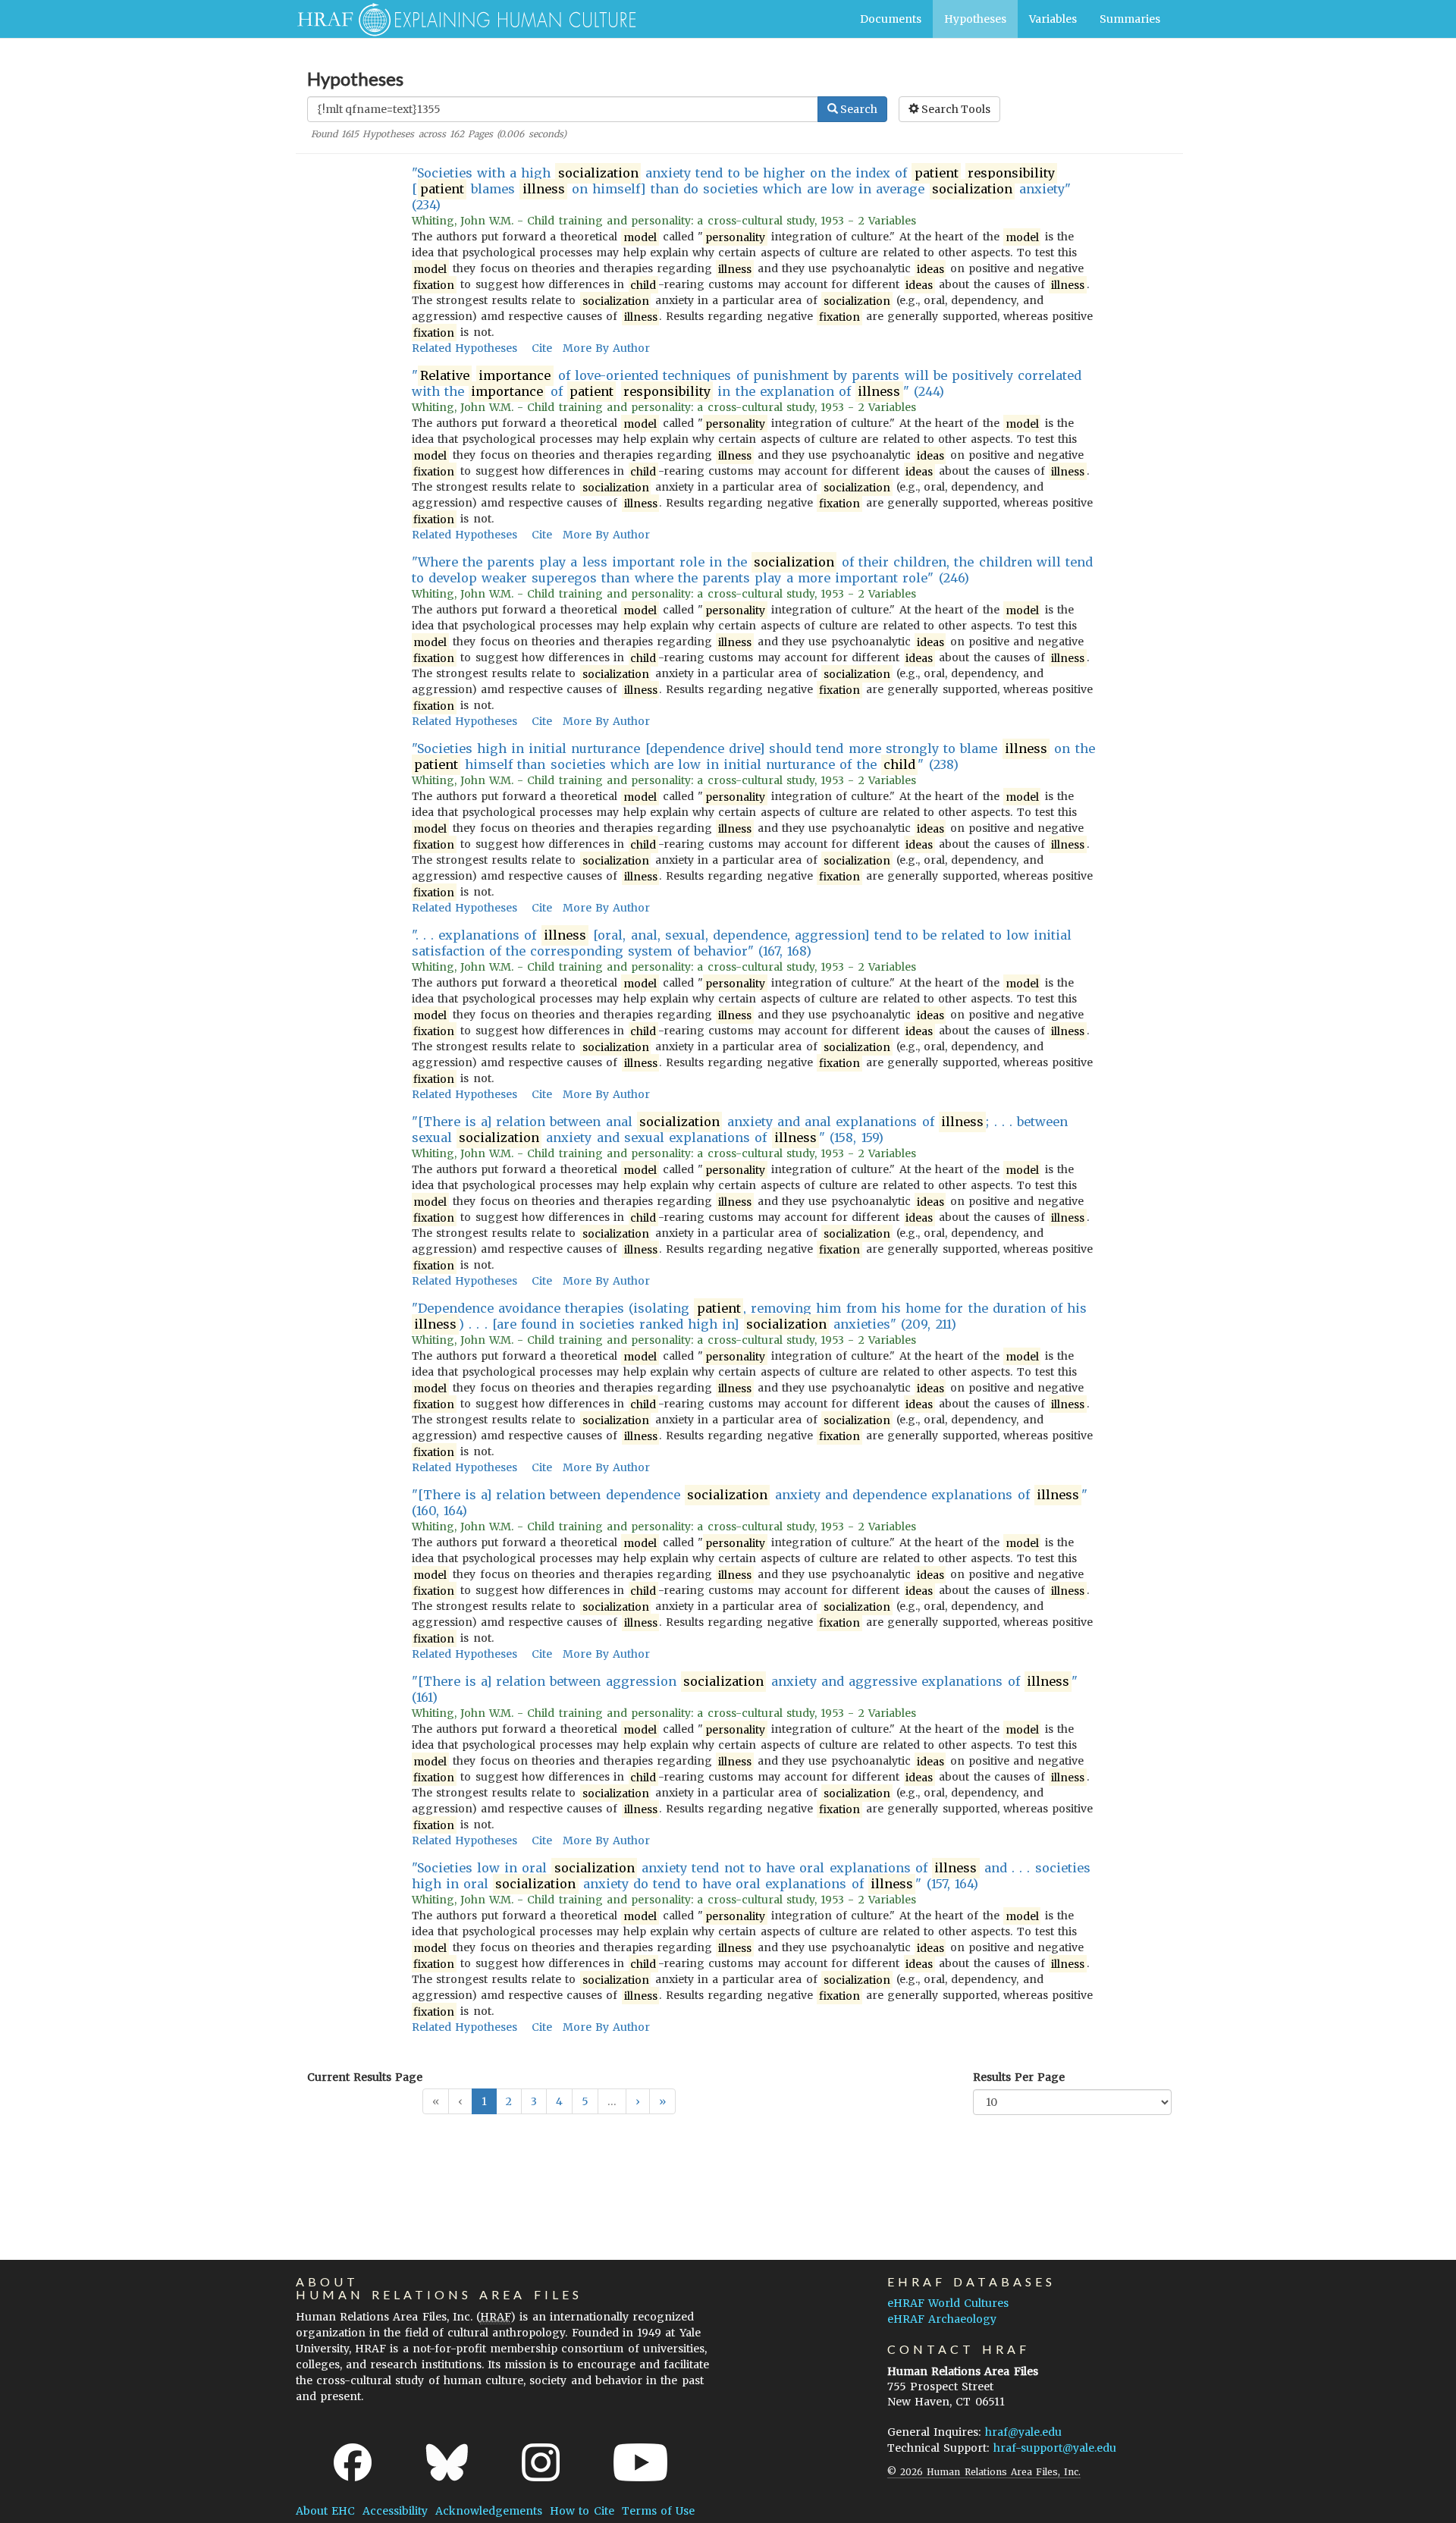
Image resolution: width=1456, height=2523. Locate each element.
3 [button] (534, 2101)
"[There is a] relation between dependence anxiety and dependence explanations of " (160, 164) (750, 1503)
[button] (638, 2101)
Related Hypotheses (464, 348)
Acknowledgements (489, 2511)
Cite (542, 348)
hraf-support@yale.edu (1055, 2448)
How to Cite (582, 2511)
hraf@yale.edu (1023, 2432)
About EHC (325, 2511)
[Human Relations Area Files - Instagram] (541, 2462)
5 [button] (585, 2101)
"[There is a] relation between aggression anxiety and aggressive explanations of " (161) (745, 1689)
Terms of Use (658, 2511)
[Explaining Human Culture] (461, 19)
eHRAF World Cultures (948, 2303)
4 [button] (559, 2101)
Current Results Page (365, 2077)
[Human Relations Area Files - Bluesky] (447, 2462)
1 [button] (484, 2101)
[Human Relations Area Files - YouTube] (640, 2462)
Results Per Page (1019, 2077)
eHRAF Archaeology (942, 2319)
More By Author (606, 348)
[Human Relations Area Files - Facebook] (353, 2462)
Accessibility (395, 2511)
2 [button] (509, 2101)
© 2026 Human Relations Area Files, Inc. (984, 2472)
